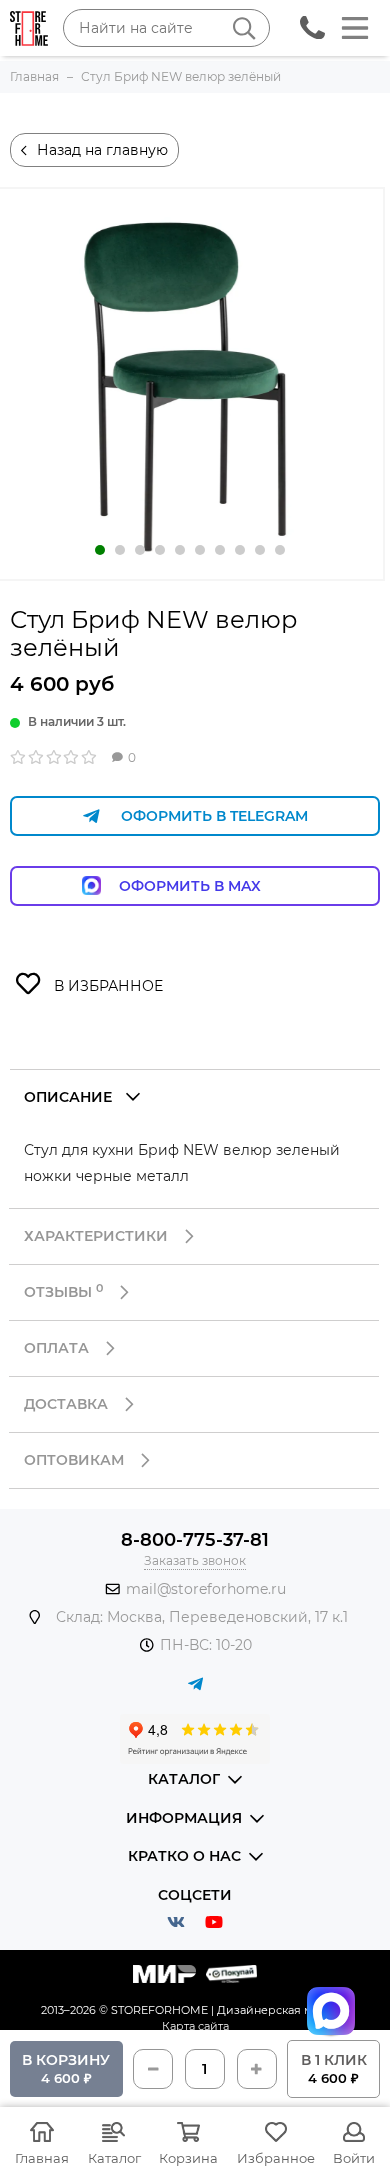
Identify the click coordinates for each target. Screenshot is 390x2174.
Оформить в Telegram (214, 816)
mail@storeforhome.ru (206, 1589)
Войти (354, 2158)
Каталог (114, 2158)
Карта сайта (195, 2026)
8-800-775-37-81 (195, 1540)
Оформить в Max (210, 886)
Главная (42, 2158)
